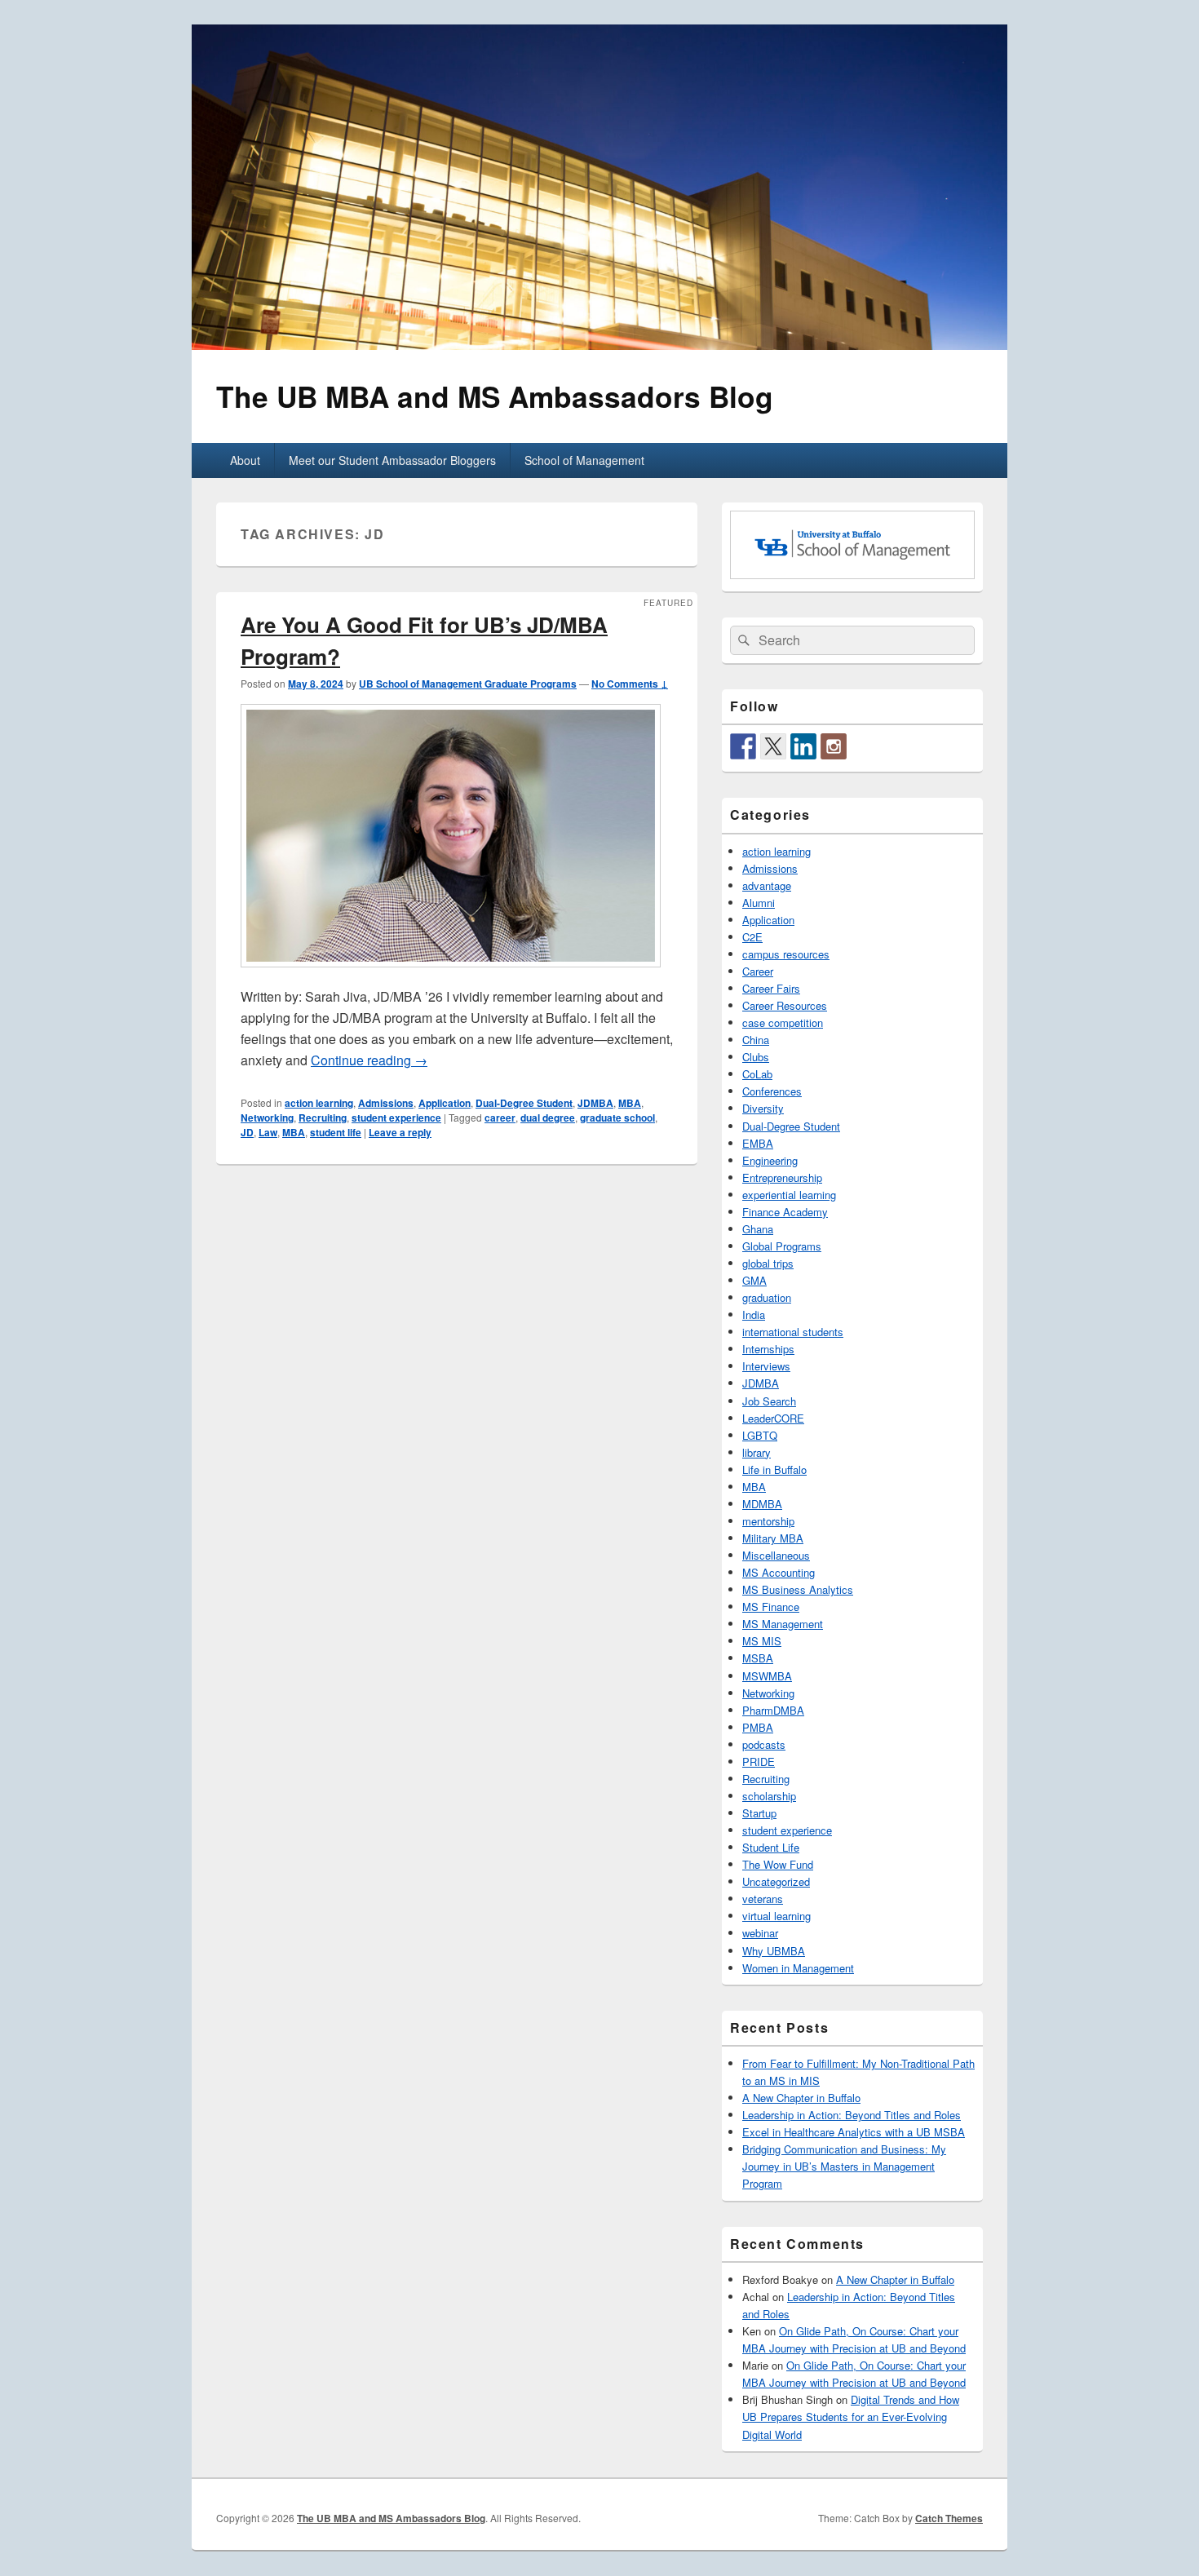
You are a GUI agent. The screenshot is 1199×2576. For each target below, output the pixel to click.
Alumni (759, 903)
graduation (767, 1297)
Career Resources (785, 1005)
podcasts (764, 1744)
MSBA (758, 1658)
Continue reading (369, 1060)
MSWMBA (767, 1676)
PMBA (758, 1727)
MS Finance (771, 1607)
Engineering (770, 1160)
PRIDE (759, 1762)
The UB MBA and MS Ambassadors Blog (495, 396)
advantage (767, 885)
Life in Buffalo (774, 1469)
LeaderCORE (773, 1418)
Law (268, 1132)
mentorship (768, 1521)
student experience (396, 1118)
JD (247, 1132)
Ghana (758, 1229)
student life (336, 1132)
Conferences (772, 1091)
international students (793, 1332)
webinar (760, 1933)
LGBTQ (760, 1435)
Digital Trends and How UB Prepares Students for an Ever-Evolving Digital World (851, 2417)
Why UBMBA (774, 1951)
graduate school (617, 1118)
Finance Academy (785, 1212)
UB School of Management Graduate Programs (468, 684)
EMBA (758, 1143)
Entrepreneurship (782, 1177)
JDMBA (595, 1103)
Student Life (771, 1847)
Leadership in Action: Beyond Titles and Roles (852, 2115)
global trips (768, 1263)
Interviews (766, 1366)
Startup (759, 1813)
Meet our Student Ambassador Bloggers (392, 460)
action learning (319, 1103)
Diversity (763, 1108)
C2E (752, 937)
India (754, 1315)
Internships (768, 1349)
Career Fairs (771, 988)
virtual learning (776, 1916)
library (757, 1452)
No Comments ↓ (630, 684)
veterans (763, 1899)
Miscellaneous (776, 1555)
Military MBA (773, 1538)
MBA (630, 1103)
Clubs (756, 1057)
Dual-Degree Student (524, 1103)
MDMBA (762, 1504)
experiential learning (789, 1195)
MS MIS (762, 1641)
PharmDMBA (773, 1710)
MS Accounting (779, 1572)
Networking (267, 1118)
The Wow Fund (778, 1864)
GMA (754, 1280)
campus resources (786, 954)
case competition (783, 1022)
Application (445, 1103)
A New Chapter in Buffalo (801, 2098)
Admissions (386, 1103)
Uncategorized (776, 1881)
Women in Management (798, 1968)
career (500, 1118)
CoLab (757, 1074)
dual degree (548, 1118)
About (245, 460)
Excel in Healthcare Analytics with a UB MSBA (854, 2132)
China (756, 1040)
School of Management (584, 460)
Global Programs (782, 1246)
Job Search (769, 1401)
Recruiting (323, 1118)
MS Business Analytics (798, 1589)
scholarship (769, 1796)
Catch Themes (949, 2518)
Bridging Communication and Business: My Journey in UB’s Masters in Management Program (844, 2166)
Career (758, 971)
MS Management (783, 1624)
